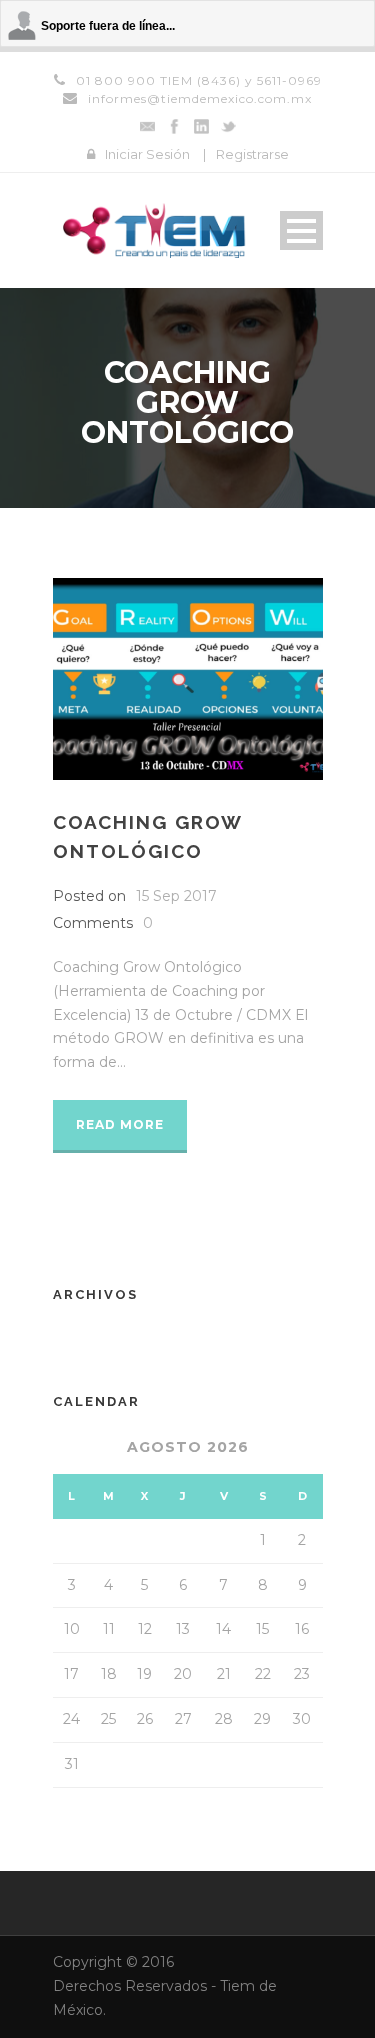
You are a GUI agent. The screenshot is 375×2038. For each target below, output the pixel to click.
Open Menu (301, 230)
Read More (120, 1124)
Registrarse (252, 154)
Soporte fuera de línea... (108, 26)
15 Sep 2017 (176, 896)
